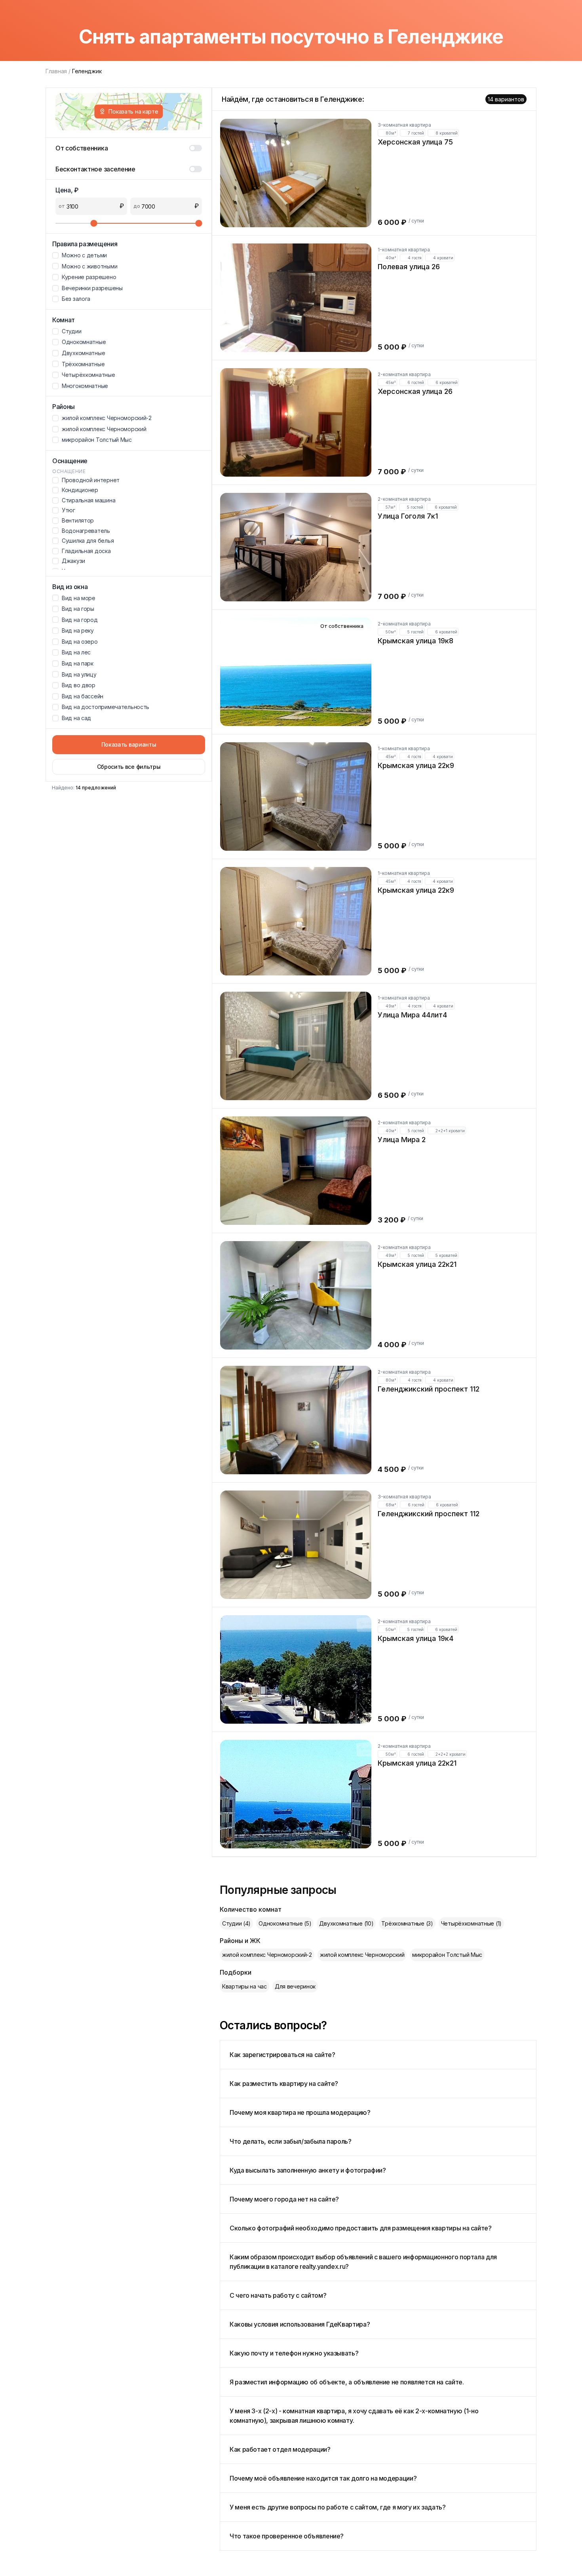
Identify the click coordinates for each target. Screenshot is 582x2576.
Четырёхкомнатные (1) (471, 1923)
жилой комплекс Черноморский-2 (267, 1955)
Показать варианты (129, 744)
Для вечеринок (295, 1986)
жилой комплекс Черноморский (362, 1955)
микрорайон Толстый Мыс (447, 1955)
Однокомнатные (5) (285, 1923)
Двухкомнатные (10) (346, 1923)
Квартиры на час (244, 1986)
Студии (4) (236, 1923)
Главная (56, 71)
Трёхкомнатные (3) (407, 1923)
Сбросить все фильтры (129, 767)
